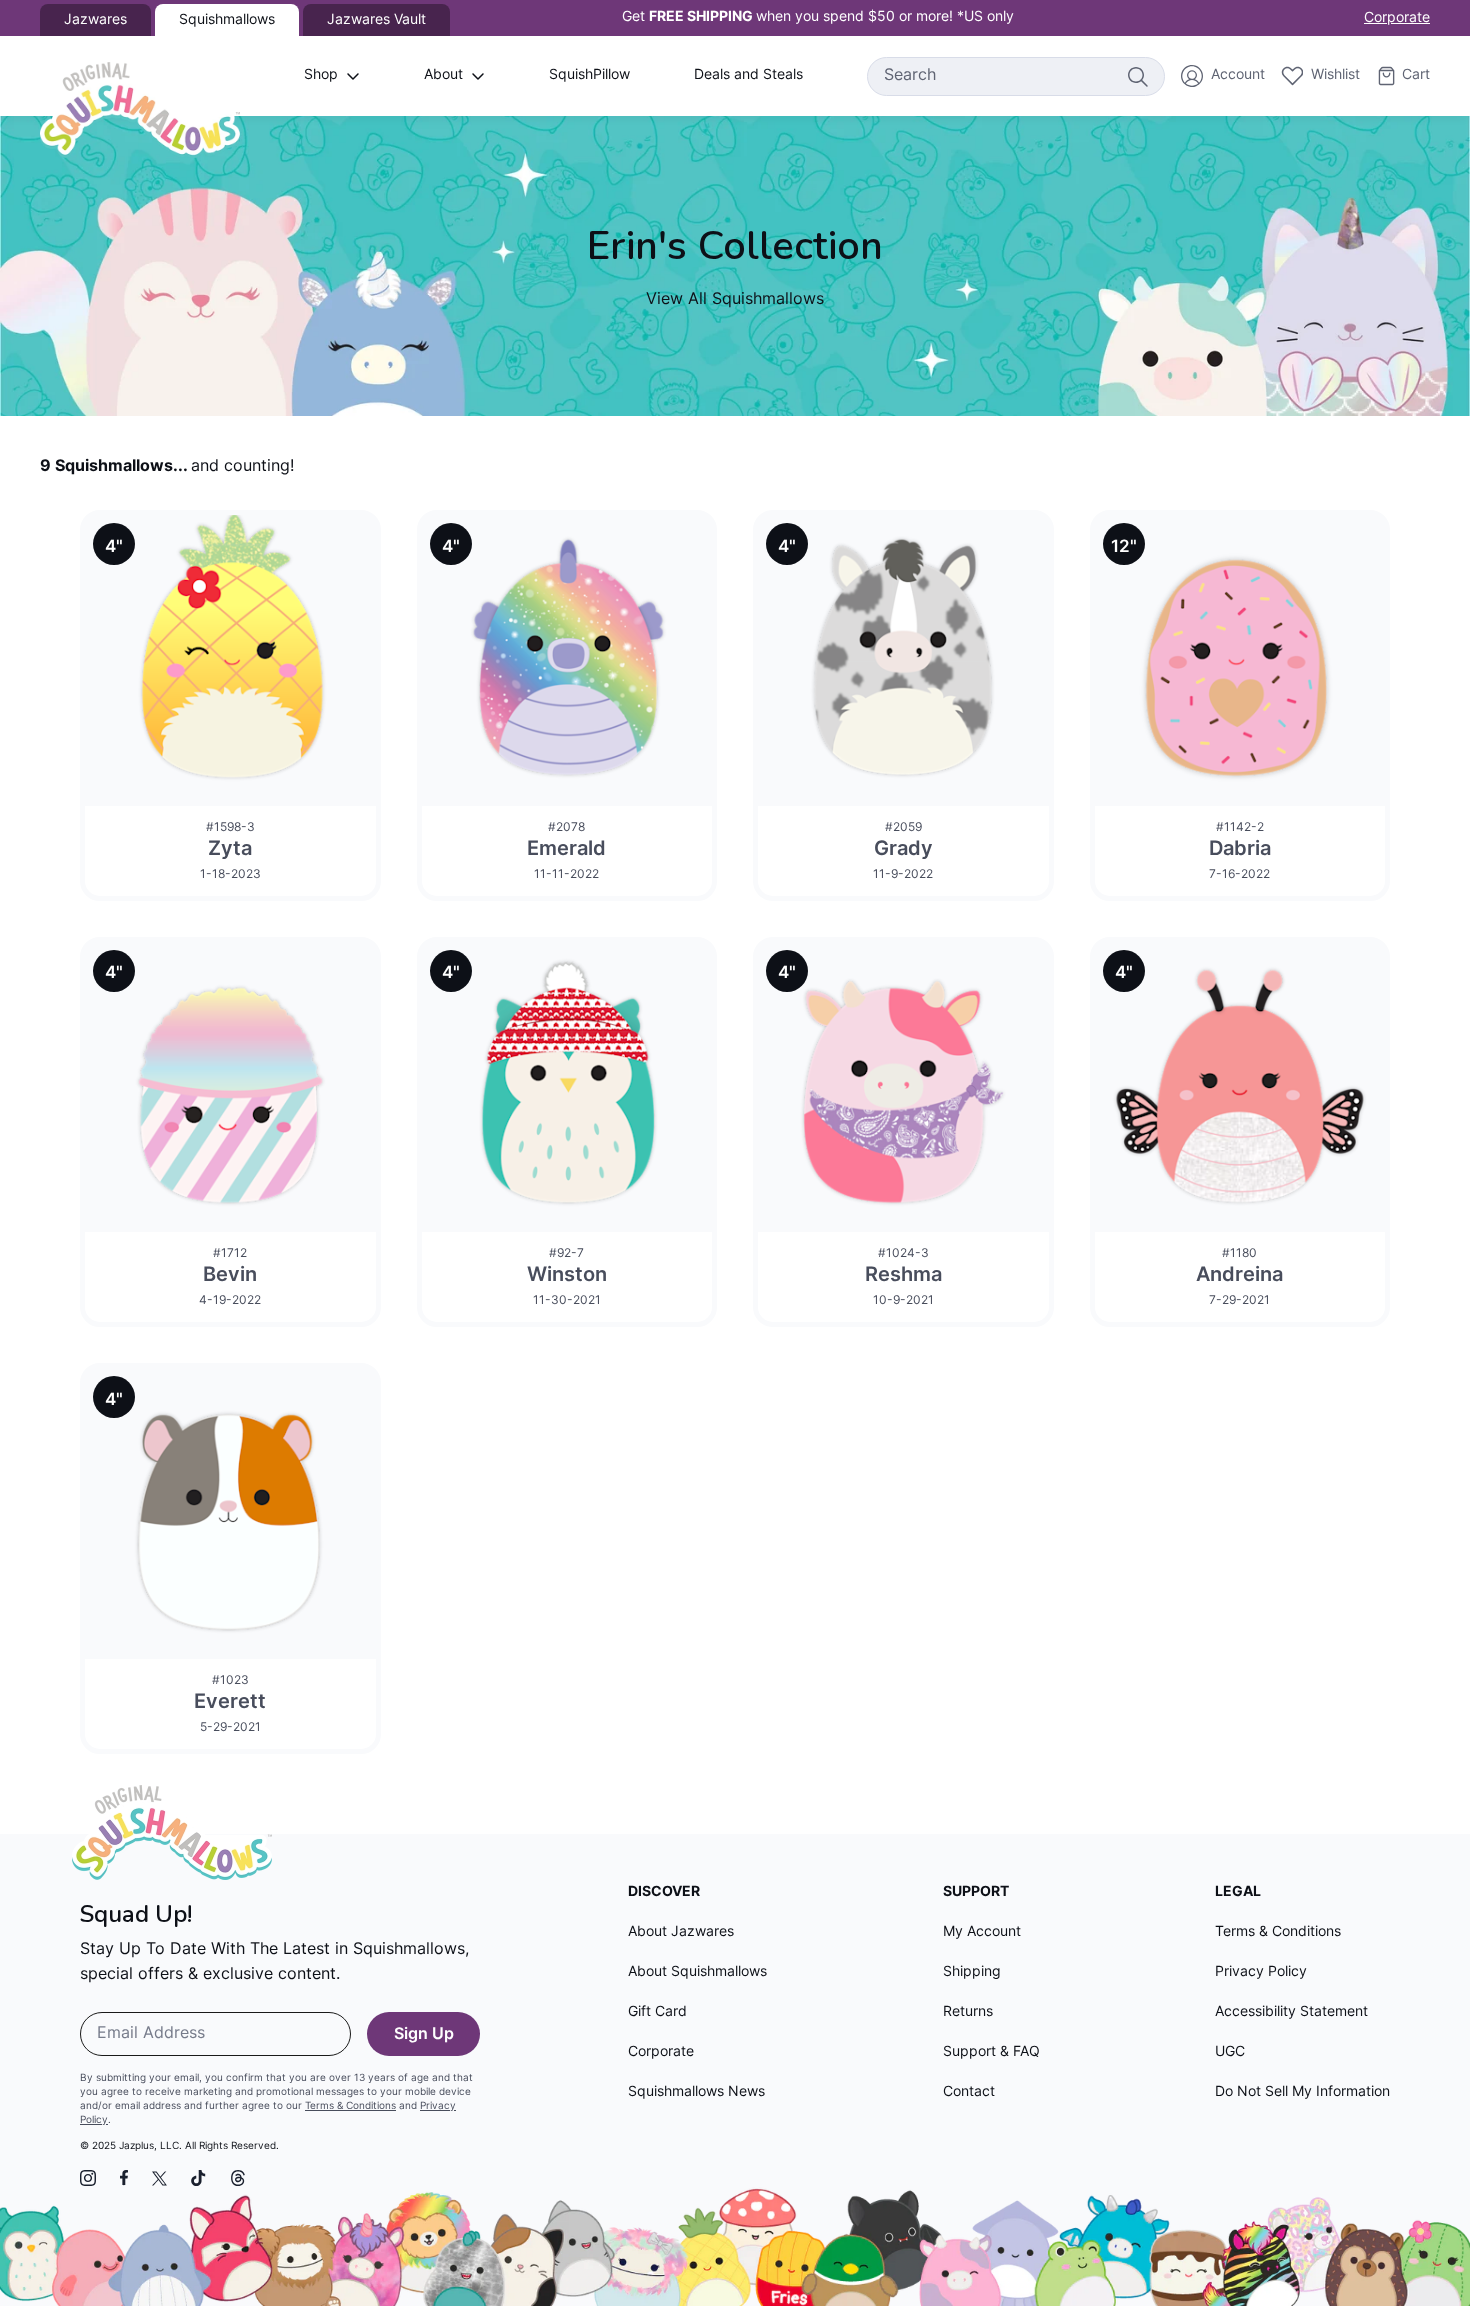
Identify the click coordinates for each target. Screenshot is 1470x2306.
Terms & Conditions (350, 2106)
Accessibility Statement (1291, 2012)
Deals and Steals (748, 75)
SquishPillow (589, 75)
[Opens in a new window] (88, 2178)
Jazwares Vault (376, 20)
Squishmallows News (696, 2092)
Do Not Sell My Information (1302, 2092)
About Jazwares (681, 1932)
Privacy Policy (1261, 1972)
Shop (321, 75)
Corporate (1397, 18)
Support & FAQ (991, 2052)
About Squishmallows (697, 1972)
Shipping (972, 1972)
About (443, 75)
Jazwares (95, 20)
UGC (1230, 2052)
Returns (968, 2012)
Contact (969, 2092)
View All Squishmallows (735, 300)
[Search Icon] (1137, 76)
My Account (982, 1932)
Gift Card (657, 2012)
